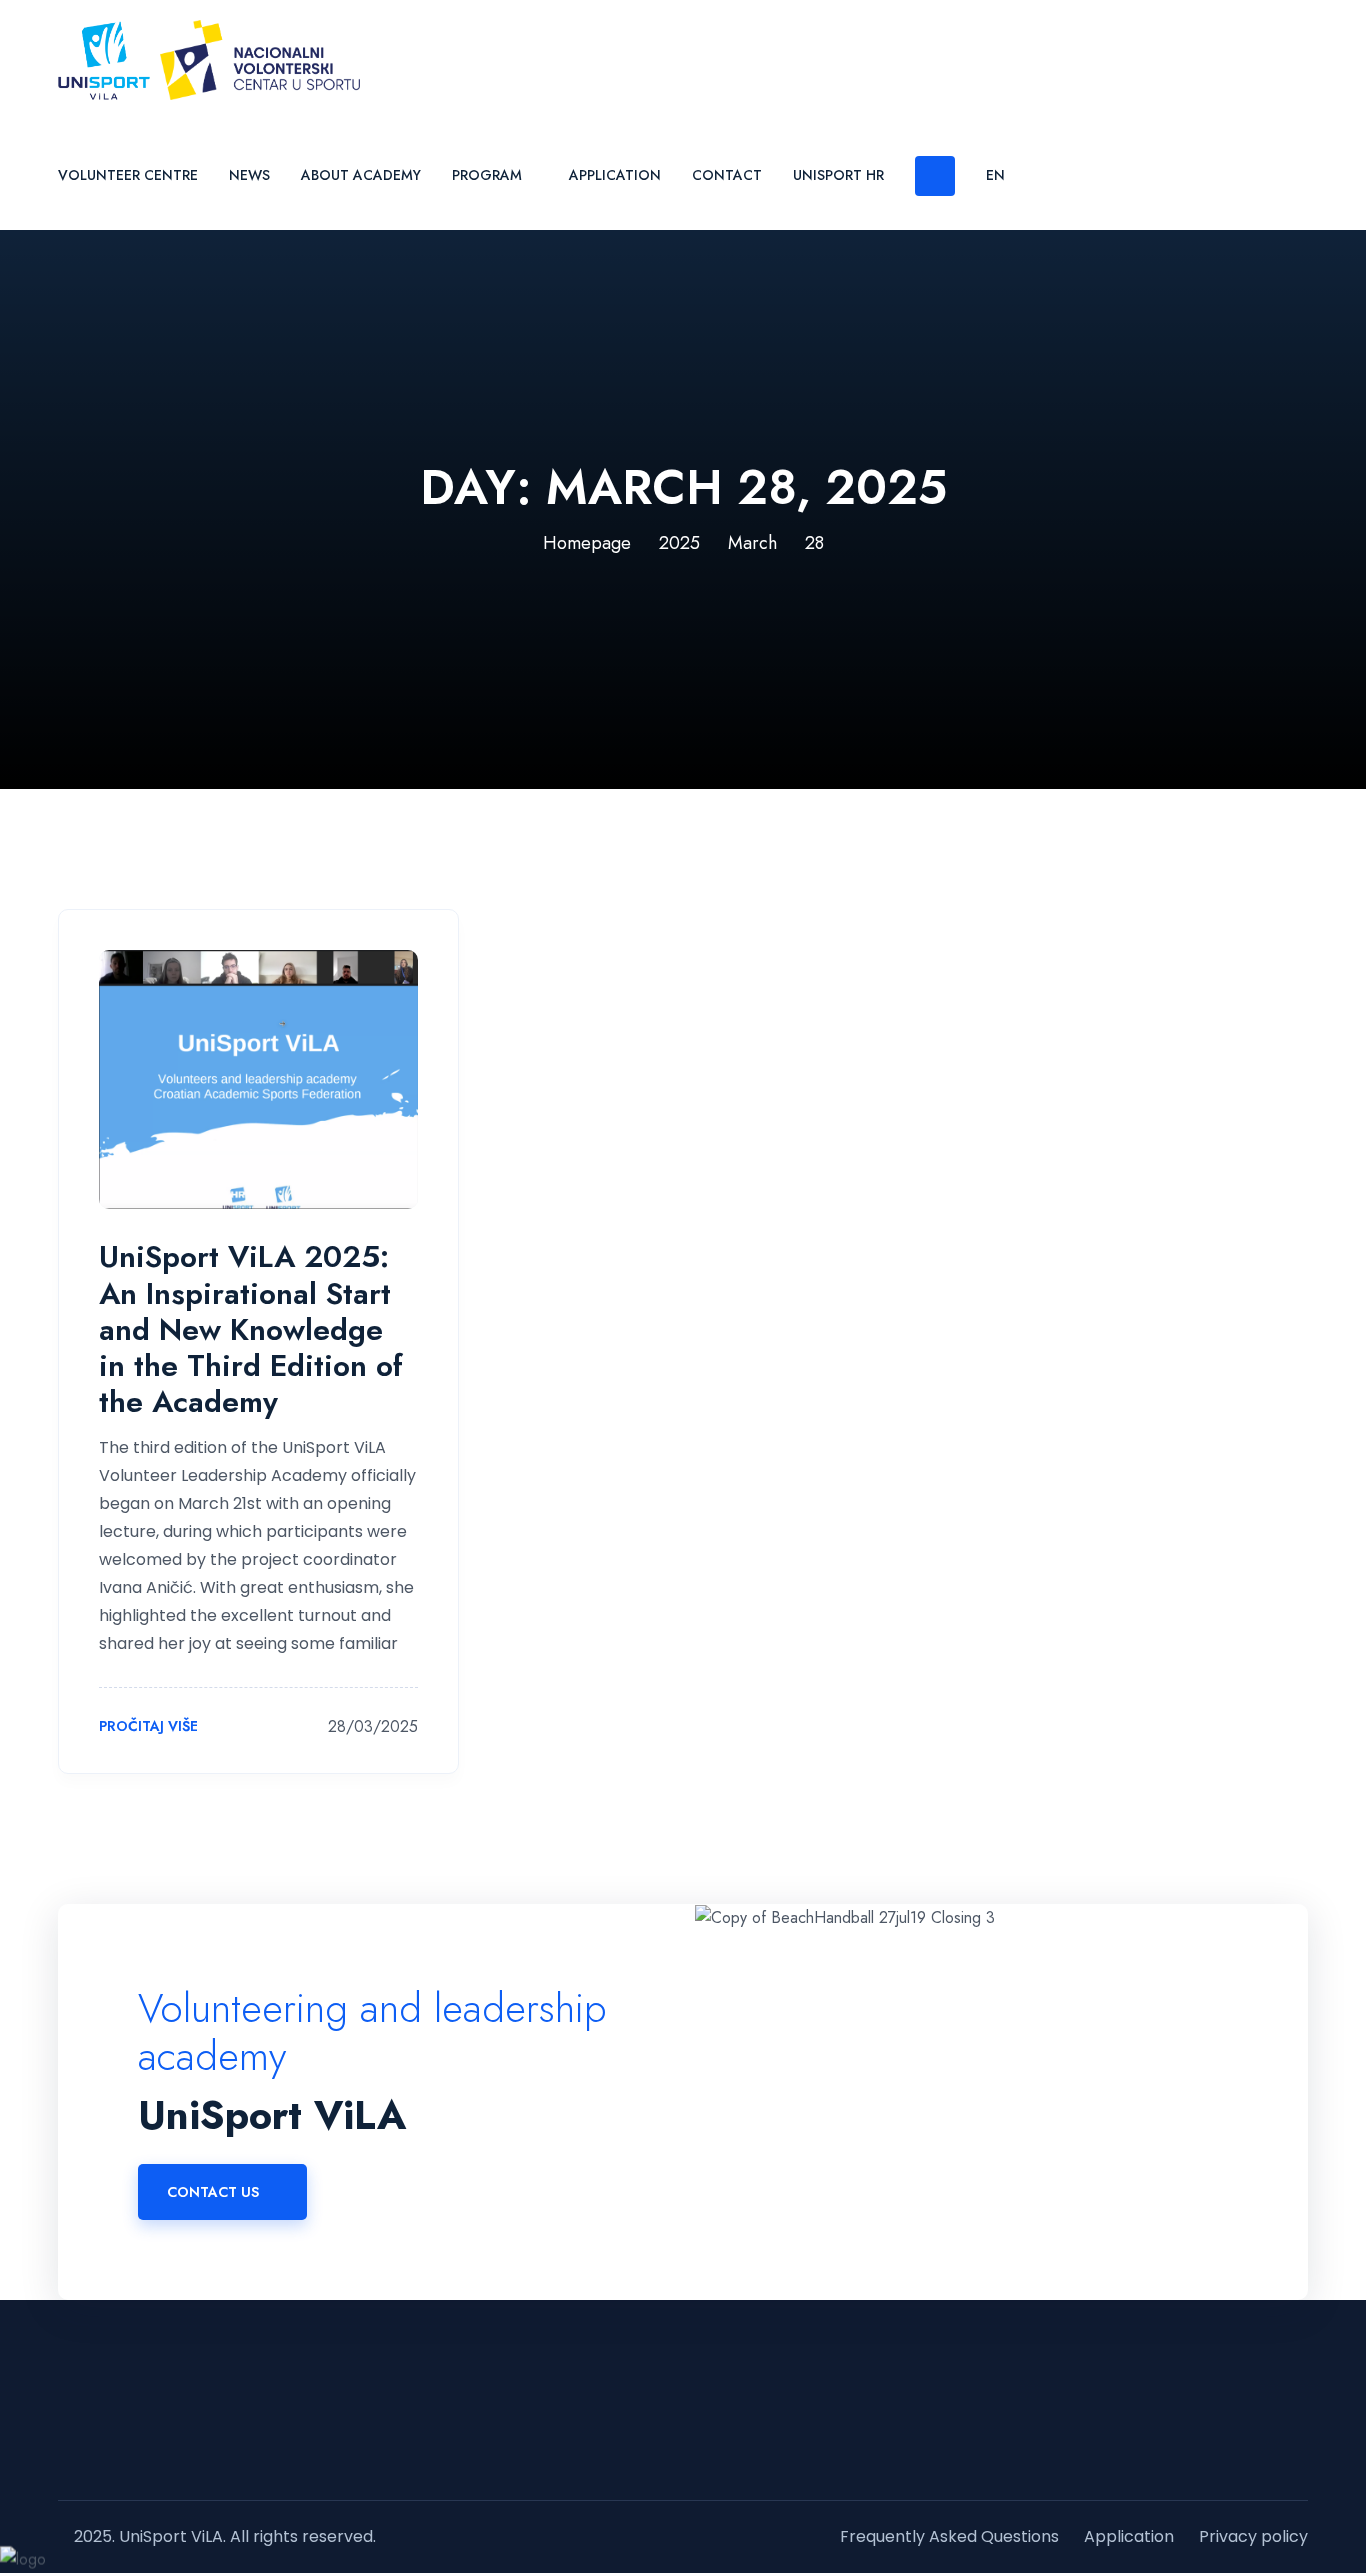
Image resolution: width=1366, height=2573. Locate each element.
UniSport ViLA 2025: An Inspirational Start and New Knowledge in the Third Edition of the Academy (251, 1329)
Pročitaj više (150, 1727)
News (249, 175)
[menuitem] (1003, 174)
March (752, 543)
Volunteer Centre (128, 175)
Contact (727, 175)
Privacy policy (1253, 2536)
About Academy (361, 175)
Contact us (213, 2192)
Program (487, 175)
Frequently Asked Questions (949, 2536)
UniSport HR (838, 175)
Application (615, 175)
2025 (679, 543)
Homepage (587, 543)
